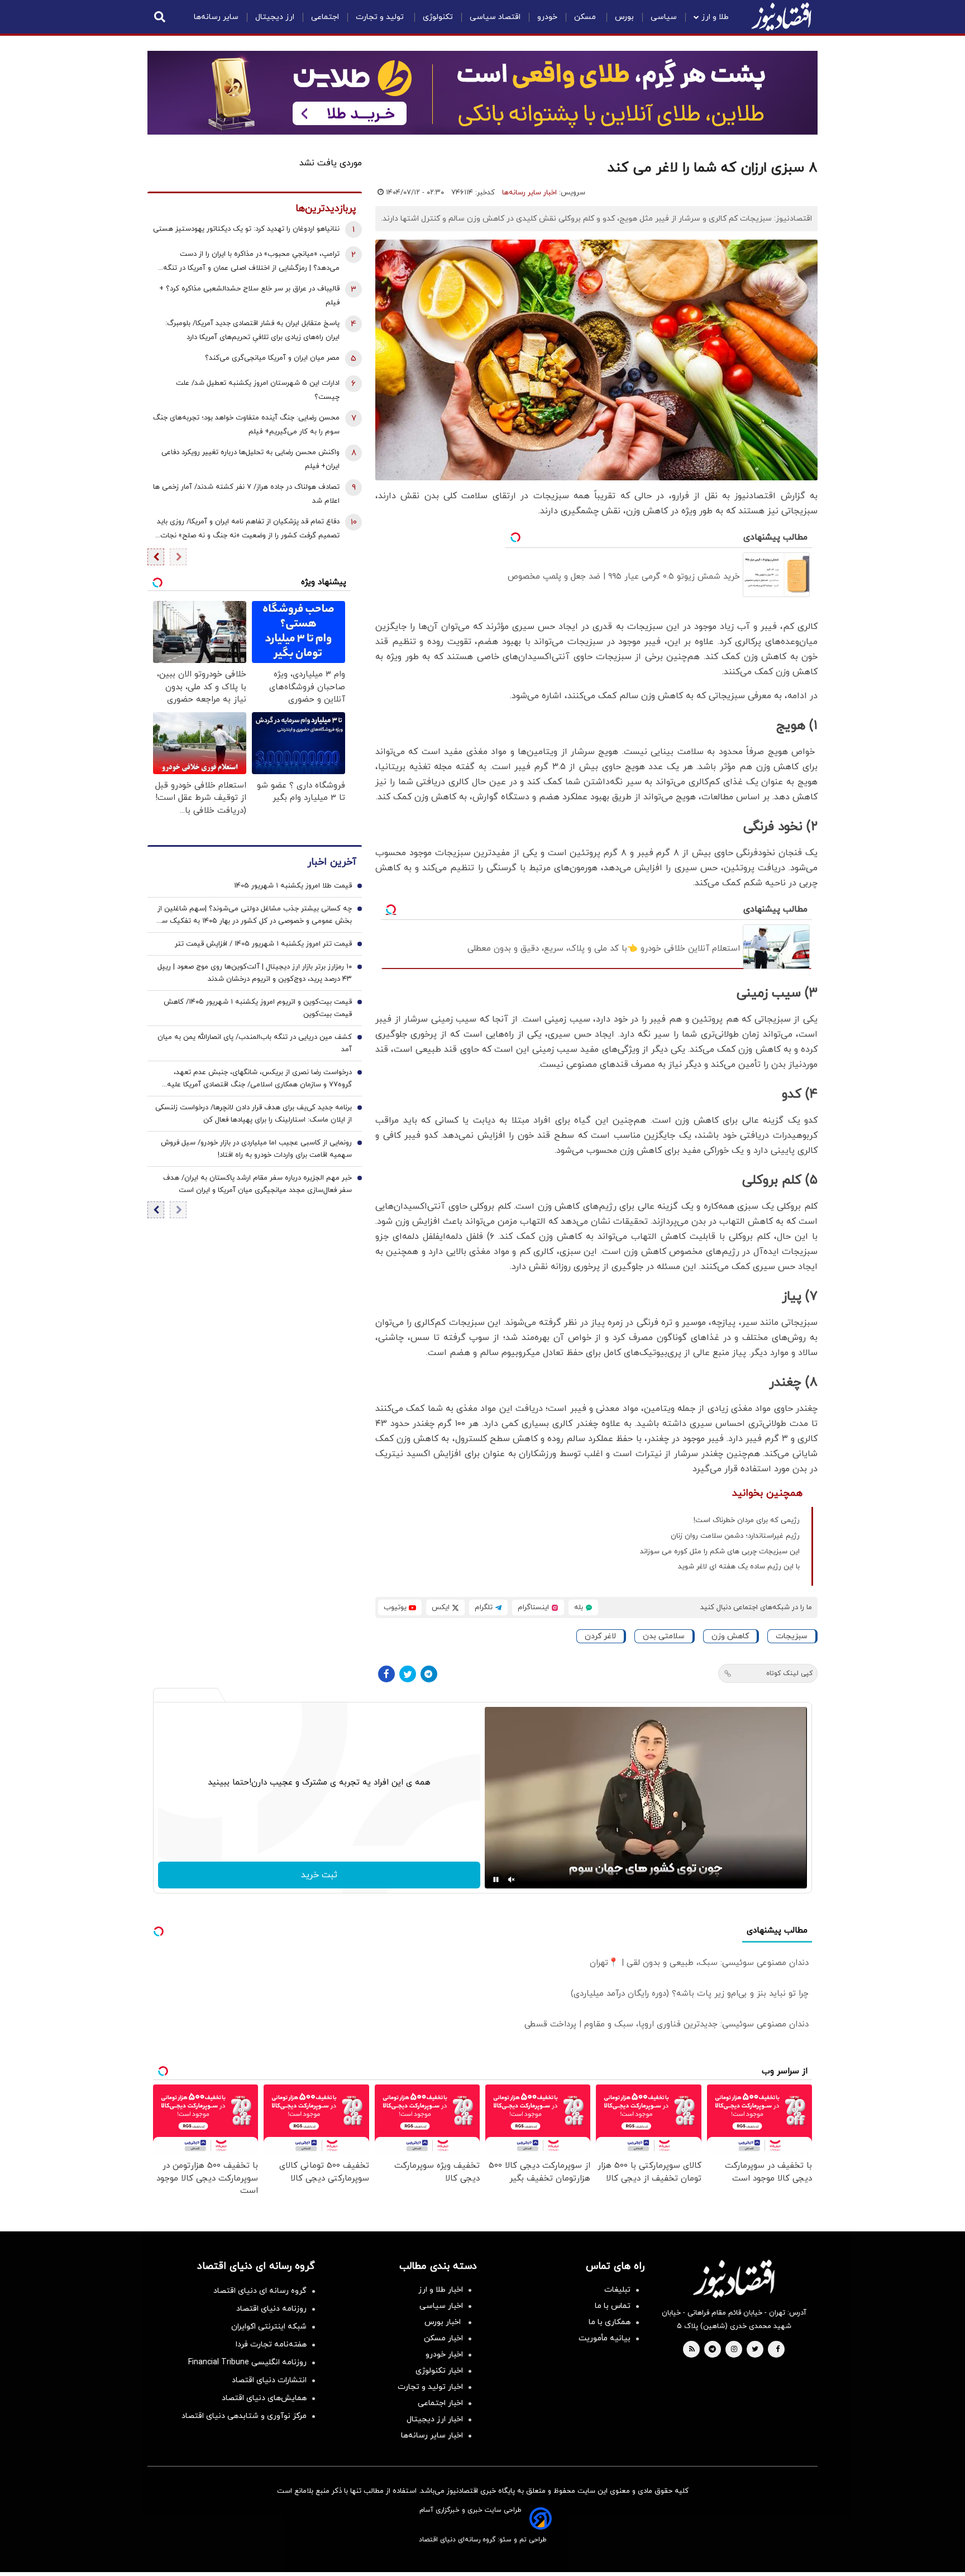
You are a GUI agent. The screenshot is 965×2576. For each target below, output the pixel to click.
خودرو (547, 17)
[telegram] (712, 2350)
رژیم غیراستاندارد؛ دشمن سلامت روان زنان (735, 1536)
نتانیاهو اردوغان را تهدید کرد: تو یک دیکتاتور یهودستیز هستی (246, 229)
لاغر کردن (600, 1636)
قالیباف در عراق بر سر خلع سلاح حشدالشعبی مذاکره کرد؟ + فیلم (249, 296)
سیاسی (664, 17)
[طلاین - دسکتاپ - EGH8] (482, 93)
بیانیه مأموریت (605, 2338)
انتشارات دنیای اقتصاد (269, 2380)
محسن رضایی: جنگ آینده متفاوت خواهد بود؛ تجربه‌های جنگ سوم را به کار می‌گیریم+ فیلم (246, 425)
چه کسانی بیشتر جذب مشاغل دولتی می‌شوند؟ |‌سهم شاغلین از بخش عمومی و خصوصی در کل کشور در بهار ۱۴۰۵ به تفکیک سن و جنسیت (254, 916)
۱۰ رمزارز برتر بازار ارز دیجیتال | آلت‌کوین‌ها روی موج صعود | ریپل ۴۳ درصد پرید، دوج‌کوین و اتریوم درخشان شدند (255, 974)
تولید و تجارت (381, 17)
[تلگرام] (429, 1674)
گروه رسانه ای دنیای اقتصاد (260, 2291)
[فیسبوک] (386, 1674)
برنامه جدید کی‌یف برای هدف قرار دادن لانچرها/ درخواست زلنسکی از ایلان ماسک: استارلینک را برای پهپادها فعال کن (254, 1114)
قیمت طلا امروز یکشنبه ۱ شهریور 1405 (293, 886)
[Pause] (496, 1879)
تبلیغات (617, 2290)
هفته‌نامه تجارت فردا (271, 2344)
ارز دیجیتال (275, 17)
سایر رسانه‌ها (216, 17)
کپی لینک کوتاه (789, 1673)
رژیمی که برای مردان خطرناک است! (747, 1520)
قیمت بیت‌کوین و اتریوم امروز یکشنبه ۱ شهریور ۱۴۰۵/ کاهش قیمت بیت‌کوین (258, 1009)
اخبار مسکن (443, 2338)
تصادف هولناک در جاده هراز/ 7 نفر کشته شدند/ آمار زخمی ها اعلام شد (246, 494)
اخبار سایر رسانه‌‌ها (432, 2436)
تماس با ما (613, 2306)
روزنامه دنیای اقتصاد (271, 2309)
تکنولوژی (438, 17)
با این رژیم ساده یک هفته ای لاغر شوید (739, 1567)
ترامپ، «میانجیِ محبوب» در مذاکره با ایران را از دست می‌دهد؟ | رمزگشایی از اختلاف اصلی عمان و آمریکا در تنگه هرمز (251, 262)
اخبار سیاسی (441, 2306)
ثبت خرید (319, 1875)
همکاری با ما (610, 2322)
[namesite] (781, 17)
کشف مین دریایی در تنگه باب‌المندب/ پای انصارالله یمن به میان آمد (255, 1044)
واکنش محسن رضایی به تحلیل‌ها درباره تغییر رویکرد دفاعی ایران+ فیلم (250, 459)
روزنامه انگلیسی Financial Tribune (247, 2362)
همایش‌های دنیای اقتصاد (264, 2398)
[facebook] (778, 2350)
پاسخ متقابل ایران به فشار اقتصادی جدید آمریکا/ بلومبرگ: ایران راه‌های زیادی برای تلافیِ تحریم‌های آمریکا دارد (252, 330)
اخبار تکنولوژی (439, 2371)
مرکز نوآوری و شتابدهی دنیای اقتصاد (244, 2416)
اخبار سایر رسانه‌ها (529, 193)
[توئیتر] (408, 1674)
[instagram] (734, 2350)
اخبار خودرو (444, 2355)
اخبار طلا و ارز (441, 2290)
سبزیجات (792, 1636)
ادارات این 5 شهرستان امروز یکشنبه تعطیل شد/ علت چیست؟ (258, 390)
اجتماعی (325, 17)
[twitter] (755, 2350)
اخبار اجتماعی (440, 2403)
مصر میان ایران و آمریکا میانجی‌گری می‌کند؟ (272, 358)
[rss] (692, 2350)
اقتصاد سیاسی (495, 17)
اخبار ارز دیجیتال (435, 2419)
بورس (624, 17)
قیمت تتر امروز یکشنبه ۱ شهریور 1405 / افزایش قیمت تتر (263, 944)
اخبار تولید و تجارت (430, 2387)
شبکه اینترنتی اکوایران (269, 2327)
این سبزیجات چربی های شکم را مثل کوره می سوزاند (720, 1552)
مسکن (586, 17)
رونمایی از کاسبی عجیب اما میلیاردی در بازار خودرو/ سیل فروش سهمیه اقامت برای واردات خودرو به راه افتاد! (256, 1149)
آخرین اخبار (332, 863)
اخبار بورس (444, 2322)
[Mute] (512, 1879)
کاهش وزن (730, 1636)
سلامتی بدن (664, 1636)
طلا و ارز (715, 17)
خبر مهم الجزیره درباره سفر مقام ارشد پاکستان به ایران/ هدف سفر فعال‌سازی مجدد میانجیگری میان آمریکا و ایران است (257, 1185)
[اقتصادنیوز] (734, 2279)
